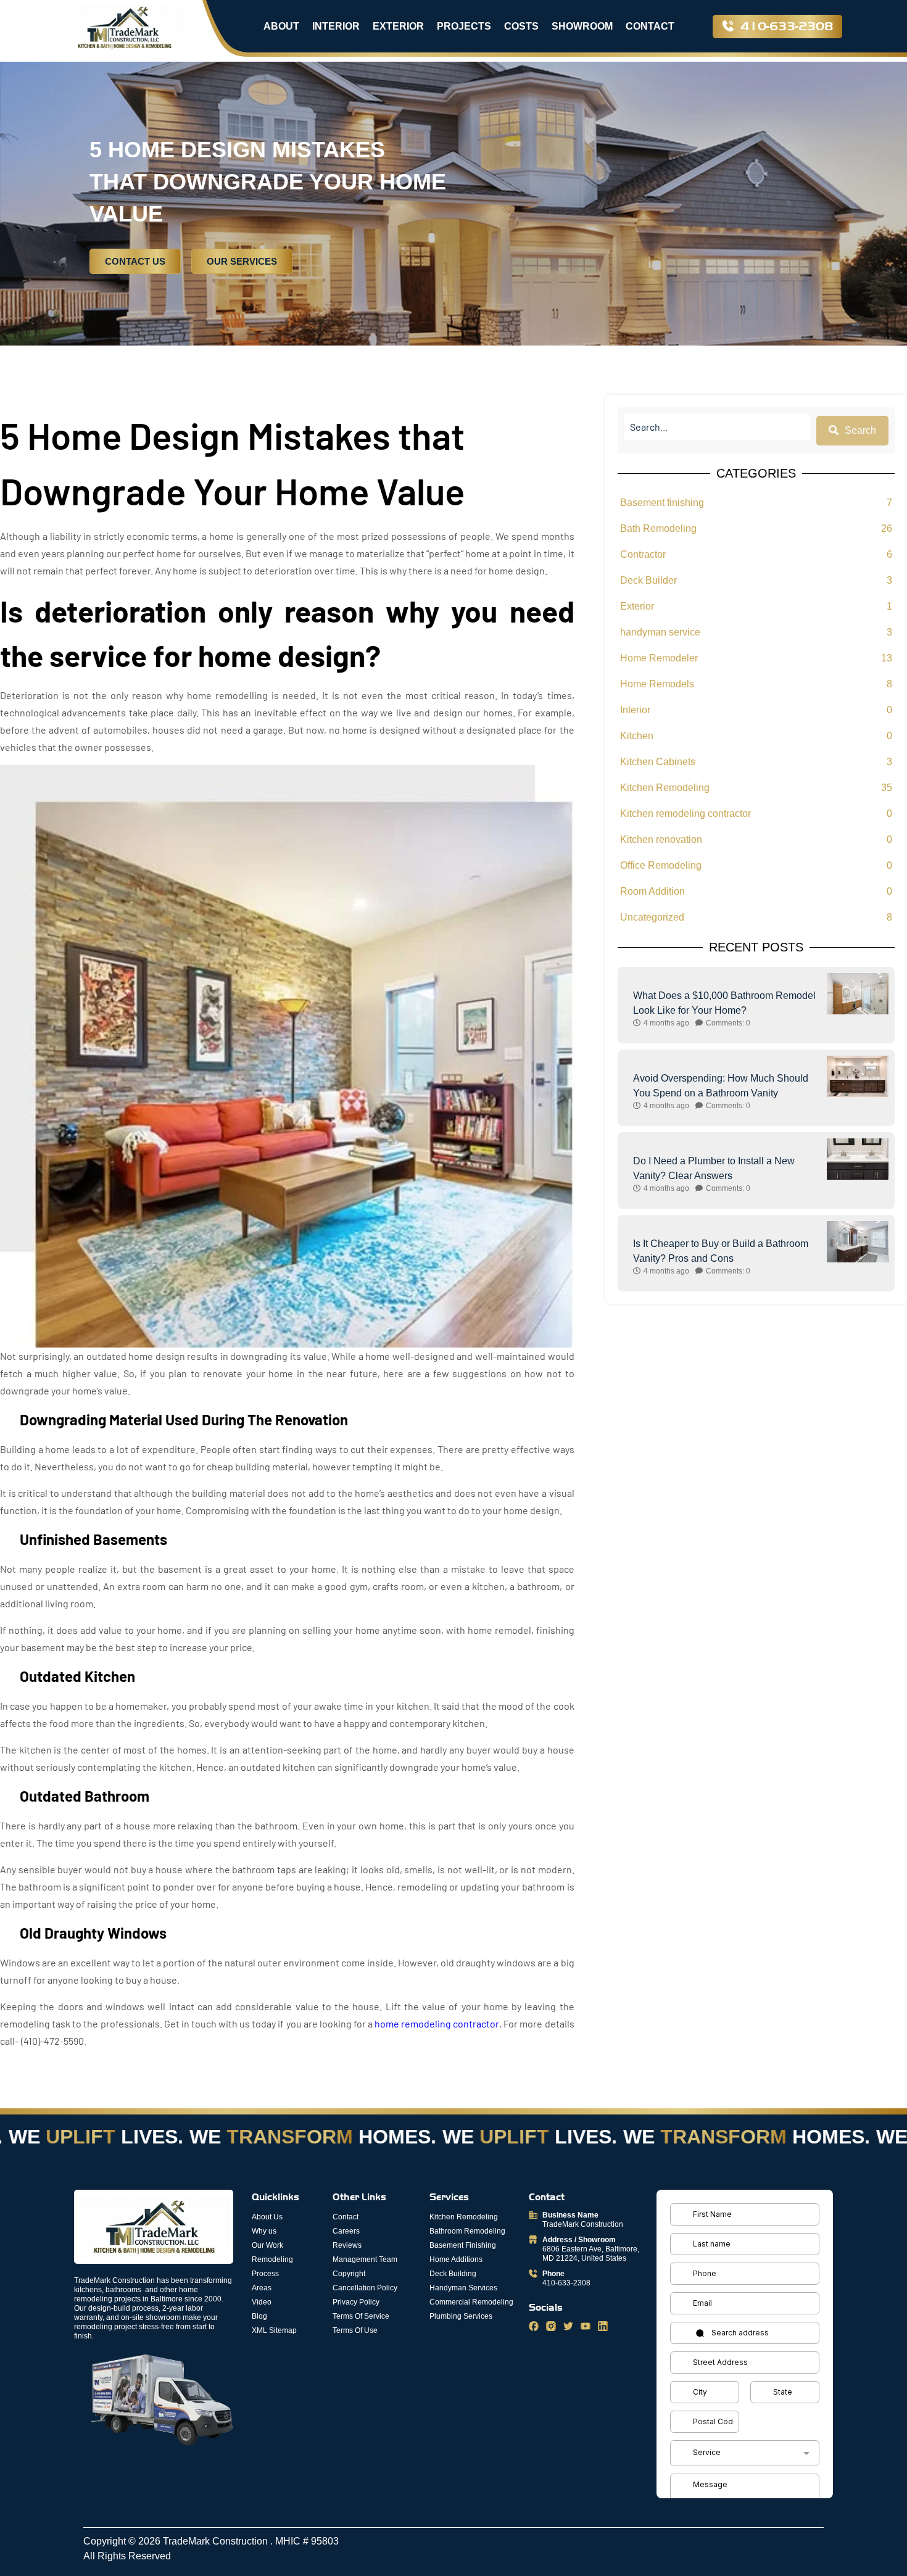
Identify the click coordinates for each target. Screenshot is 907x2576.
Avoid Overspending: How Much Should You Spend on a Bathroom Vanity (721, 1086)
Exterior (398, 26)
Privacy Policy (356, 2302)
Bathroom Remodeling (467, 2231)
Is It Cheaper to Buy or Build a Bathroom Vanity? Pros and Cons (721, 1251)
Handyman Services (463, 2288)
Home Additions (456, 2259)
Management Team (365, 2259)
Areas (262, 2288)
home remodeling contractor (437, 2023)
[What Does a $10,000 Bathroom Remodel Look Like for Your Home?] (858, 994)
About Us (267, 2217)
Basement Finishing (463, 2245)
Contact (650, 26)
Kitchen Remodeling (464, 2217)
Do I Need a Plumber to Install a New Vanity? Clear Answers (714, 1168)
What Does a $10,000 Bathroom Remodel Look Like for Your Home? (724, 1003)
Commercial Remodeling (471, 2302)
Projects (464, 26)
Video (262, 2302)
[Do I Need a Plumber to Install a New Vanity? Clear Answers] (858, 1159)
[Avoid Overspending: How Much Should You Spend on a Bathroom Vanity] (858, 1076)
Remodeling (272, 2259)
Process (265, 2274)
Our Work (267, 2245)
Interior (336, 26)
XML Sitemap (274, 2330)
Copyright (349, 2274)
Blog (259, 2316)
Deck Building (453, 2274)
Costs (521, 26)
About (281, 26)
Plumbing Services (461, 2316)
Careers (346, 2231)
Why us (264, 2231)
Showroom (582, 26)
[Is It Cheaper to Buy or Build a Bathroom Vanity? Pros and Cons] (858, 1242)
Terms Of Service (361, 2316)
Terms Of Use (355, 2330)
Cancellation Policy (365, 2288)
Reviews (347, 2245)
